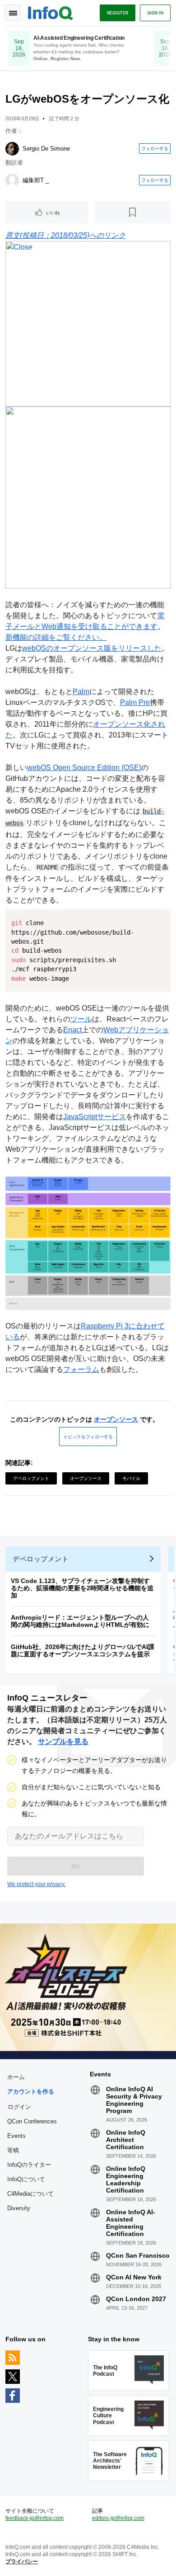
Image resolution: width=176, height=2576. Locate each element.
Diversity (19, 2208)
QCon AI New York (134, 2277)
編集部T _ (36, 180)
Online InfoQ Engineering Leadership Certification (126, 2179)
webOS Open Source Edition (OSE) (84, 768)
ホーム (16, 2077)
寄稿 (13, 2150)
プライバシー (22, 2562)
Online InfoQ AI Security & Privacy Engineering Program (134, 2100)
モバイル (131, 1478)
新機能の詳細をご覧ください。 (56, 637)
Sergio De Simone (46, 149)
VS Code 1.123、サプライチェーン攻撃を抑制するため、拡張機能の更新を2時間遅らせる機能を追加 (82, 1588)
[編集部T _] (12, 180)
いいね (53, 213)
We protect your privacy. (36, 1884)
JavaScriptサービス (95, 1117)
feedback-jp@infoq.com (35, 2518)
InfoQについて (26, 2179)
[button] (76, 1866)
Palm (81, 692)
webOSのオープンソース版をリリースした (92, 648)
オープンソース (116, 1419)
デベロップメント (31, 1478)
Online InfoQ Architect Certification (126, 2140)
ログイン (19, 2107)
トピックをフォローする (88, 1437)
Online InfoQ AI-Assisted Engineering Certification (131, 2223)
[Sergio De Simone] (12, 149)
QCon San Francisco (138, 2255)
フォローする (155, 148)
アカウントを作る (31, 2092)
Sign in (155, 13)
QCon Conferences (32, 2121)
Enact (72, 1030)
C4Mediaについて (30, 2194)
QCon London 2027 (136, 2299)
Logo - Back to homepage (51, 12)
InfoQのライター (29, 2165)
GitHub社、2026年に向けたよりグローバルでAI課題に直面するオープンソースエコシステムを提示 (83, 1650)
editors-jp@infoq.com (118, 2518)
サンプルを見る (63, 1742)
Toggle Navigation (13, 13)
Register (118, 13)
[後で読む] (133, 213)
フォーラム (81, 1369)
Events (16, 2136)
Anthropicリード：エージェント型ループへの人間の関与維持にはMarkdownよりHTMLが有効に (80, 1621)
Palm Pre (135, 702)
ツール (81, 1019)
